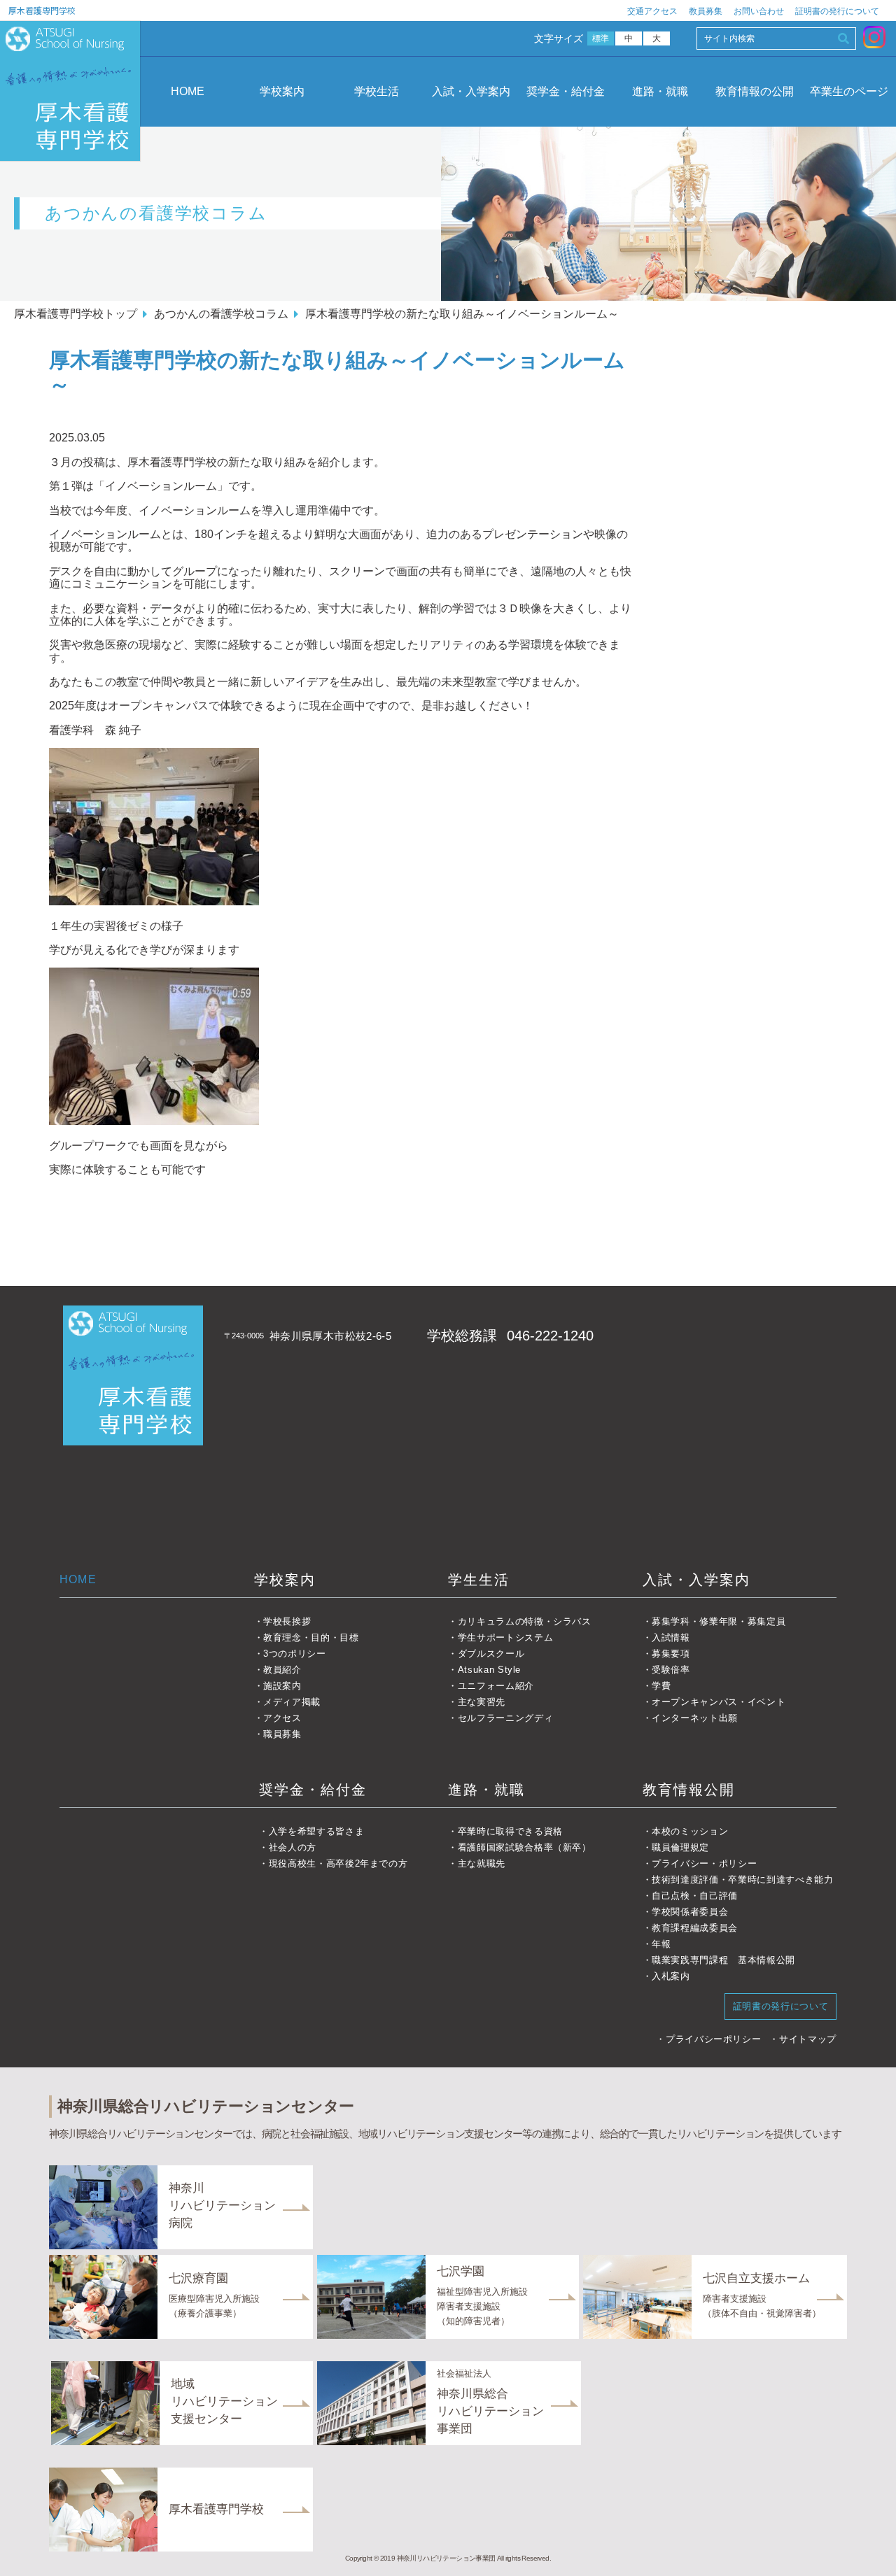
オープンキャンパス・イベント (719, 1702)
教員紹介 (282, 1670)
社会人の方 (293, 1847)
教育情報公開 (689, 1790)
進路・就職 (660, 91)
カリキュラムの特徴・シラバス (525, 1621)
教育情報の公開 (755, 91)
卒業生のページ (849, 91)
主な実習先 (482, 1702)
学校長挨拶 (287, 1621)
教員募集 (706, 11)
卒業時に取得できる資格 (510, 1831)
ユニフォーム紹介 (496, 1686)
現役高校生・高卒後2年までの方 (338, 1863)
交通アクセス (652, 11)
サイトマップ (808, 2039)
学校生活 (377, 91)
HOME (188, 91)
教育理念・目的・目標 (311, 1637)
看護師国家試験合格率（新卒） (525, 1847)
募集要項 (671, 1654)
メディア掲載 (292, 1702)
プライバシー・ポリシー (704, 1863)
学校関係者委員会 (690, 1912)
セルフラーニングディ (505, 1718)
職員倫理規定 (680, 1847)
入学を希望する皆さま (316, 1831)
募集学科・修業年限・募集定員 (719, 1621)
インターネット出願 (695, 1718)
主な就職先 (482, 1863)
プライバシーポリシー (713, 2039)
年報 (661, 1944)
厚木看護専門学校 (42, 10)
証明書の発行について (837, 11)
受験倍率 (671, 1670)
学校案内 (282, 91)
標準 (601, 38)
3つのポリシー (295, 1654)
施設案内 (282, 1686)
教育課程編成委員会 (695, 1928)
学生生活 (479, 1580)
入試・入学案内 (471, 91)
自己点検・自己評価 (695, 1896)
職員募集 (282, 1734)
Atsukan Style (489, 1670)
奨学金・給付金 (566, 91)
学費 (661, 1686)
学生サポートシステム (505, 1637)
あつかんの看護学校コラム (221, 314)
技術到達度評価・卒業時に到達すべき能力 (742, 1880)
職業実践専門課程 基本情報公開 (723, 1960)
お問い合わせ (759, 11)
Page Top (867, 2547)
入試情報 (671, 1637)
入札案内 (671, 1976)
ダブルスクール (491, 1654)
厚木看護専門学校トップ (76, 314)
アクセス (282, 1718)
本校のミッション (690, 1831)
